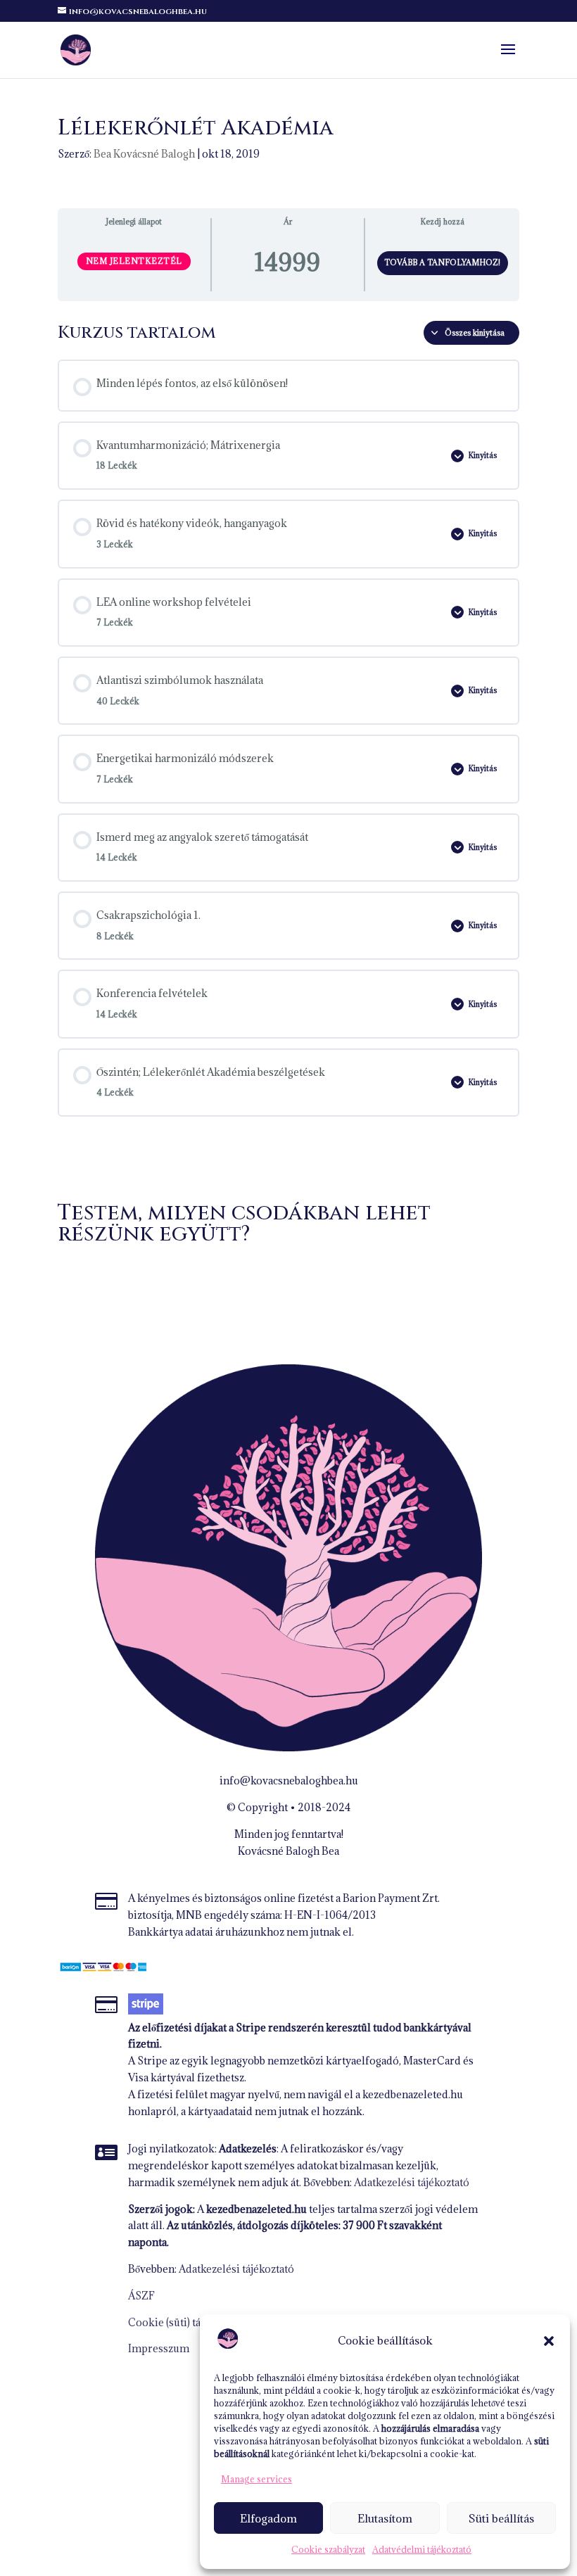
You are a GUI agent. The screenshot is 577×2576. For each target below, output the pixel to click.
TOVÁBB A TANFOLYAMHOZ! (442, 262)
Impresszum (159, 2348)
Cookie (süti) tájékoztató (186, 2322)
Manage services (256, 2479)
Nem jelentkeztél (134, 261)
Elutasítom (385, 2518)
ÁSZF (141, 2296)
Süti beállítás (501, 2518)
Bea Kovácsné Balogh (144, 154)
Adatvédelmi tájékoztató (422, 2549)
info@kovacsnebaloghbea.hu (289, 1781)
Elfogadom (268, 2518)
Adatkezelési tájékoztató (412, 2182)
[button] (549, 2341)
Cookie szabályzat (328, 2549)
